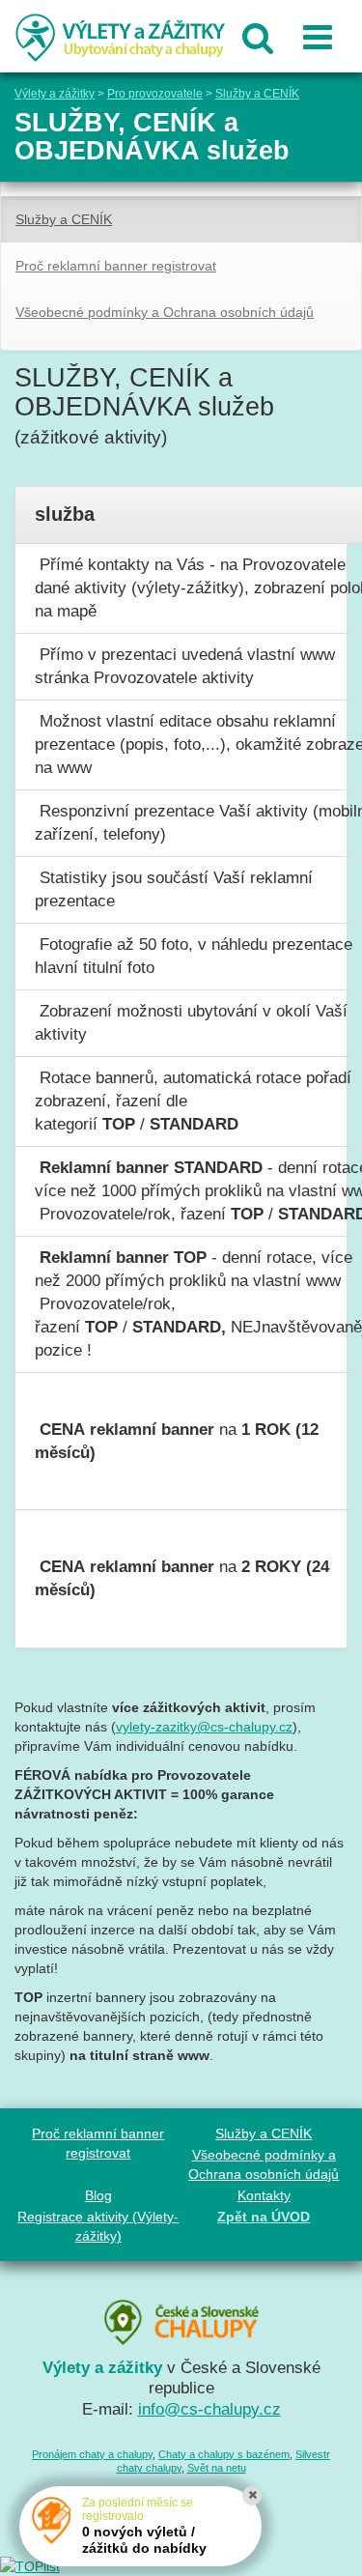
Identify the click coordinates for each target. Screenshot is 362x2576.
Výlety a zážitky (55, 94)
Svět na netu (217, 2468)
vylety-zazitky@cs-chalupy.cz (204, 1727)
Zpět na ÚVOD (264, 2217)
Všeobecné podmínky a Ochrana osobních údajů (165, 312)
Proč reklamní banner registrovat (116, 266)
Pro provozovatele (155, 94)
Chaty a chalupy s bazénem (224, 2454)
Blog (98, 2195)
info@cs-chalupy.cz (209, 2409)
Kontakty (264, 2195)
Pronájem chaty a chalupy (92, 2454)
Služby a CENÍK (257, 94)
